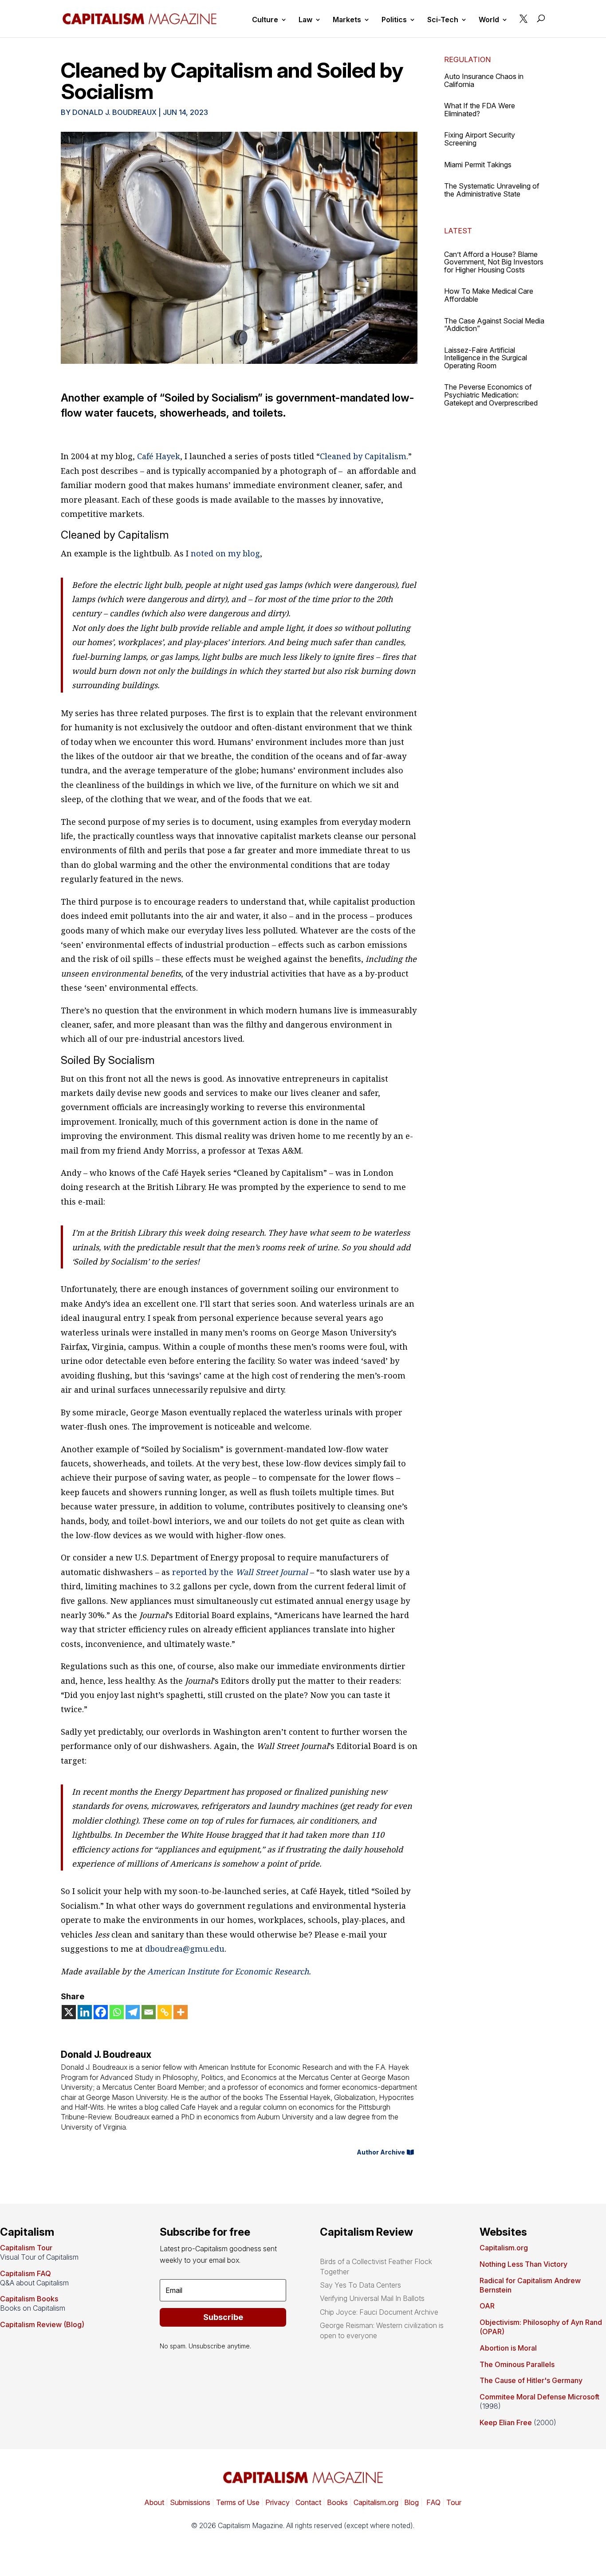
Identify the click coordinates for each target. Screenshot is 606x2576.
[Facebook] (101, 2012)
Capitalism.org (504, 2248)
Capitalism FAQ (26, 2273)
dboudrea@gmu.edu (185, 1949)
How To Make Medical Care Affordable (489, 295)
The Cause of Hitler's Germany (531, 2380)
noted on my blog (224, 553)
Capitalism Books (29, 2299)
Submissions (189, 2502)
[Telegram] (133, 2012)
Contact (307, 2502)
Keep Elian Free (506, 2422)
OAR (487, 2306)
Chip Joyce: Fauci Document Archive (379, 2312)
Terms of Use (237, 2502)
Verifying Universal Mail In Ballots (372, 2298)
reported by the (239, 1572)
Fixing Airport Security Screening (480, 139)
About (154, 2502)
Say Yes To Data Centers (360, 2285)
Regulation (467, 59)
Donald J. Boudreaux (114, 112)
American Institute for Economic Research (228, 1971)
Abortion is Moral (508, 2348)
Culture (265, 20)
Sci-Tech (443, 20)
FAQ (433, 2502)
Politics (394, 20)
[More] (181, 2012)
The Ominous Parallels (517, 2364)
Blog (411, 2502)
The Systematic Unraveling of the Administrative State (492, 190)
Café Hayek (157, 456)
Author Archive (381, 2152)
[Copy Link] (165, 2012)
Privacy (277, 2502)
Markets (347, 20)
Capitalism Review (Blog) (42, 2324)
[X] (69, 2012)
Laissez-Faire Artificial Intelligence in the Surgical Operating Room (486, 358)
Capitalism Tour (26, 2248)
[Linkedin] (85, 2012)
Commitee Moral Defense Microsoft (539, 2397)
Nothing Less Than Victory (523, 2264)
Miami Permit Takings (478, 165)
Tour (454, 2502)
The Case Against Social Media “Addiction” (494, 325)
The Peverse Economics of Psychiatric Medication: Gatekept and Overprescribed (491, 395)
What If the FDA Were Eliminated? (480, 110)
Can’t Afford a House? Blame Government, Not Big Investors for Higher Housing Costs (494, 262)
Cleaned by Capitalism (363, 456)
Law (305, 20)
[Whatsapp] (117, 2012)
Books (337, 2502)
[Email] (149, 2012)
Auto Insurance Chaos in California (484, 80)
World (489, 20)
